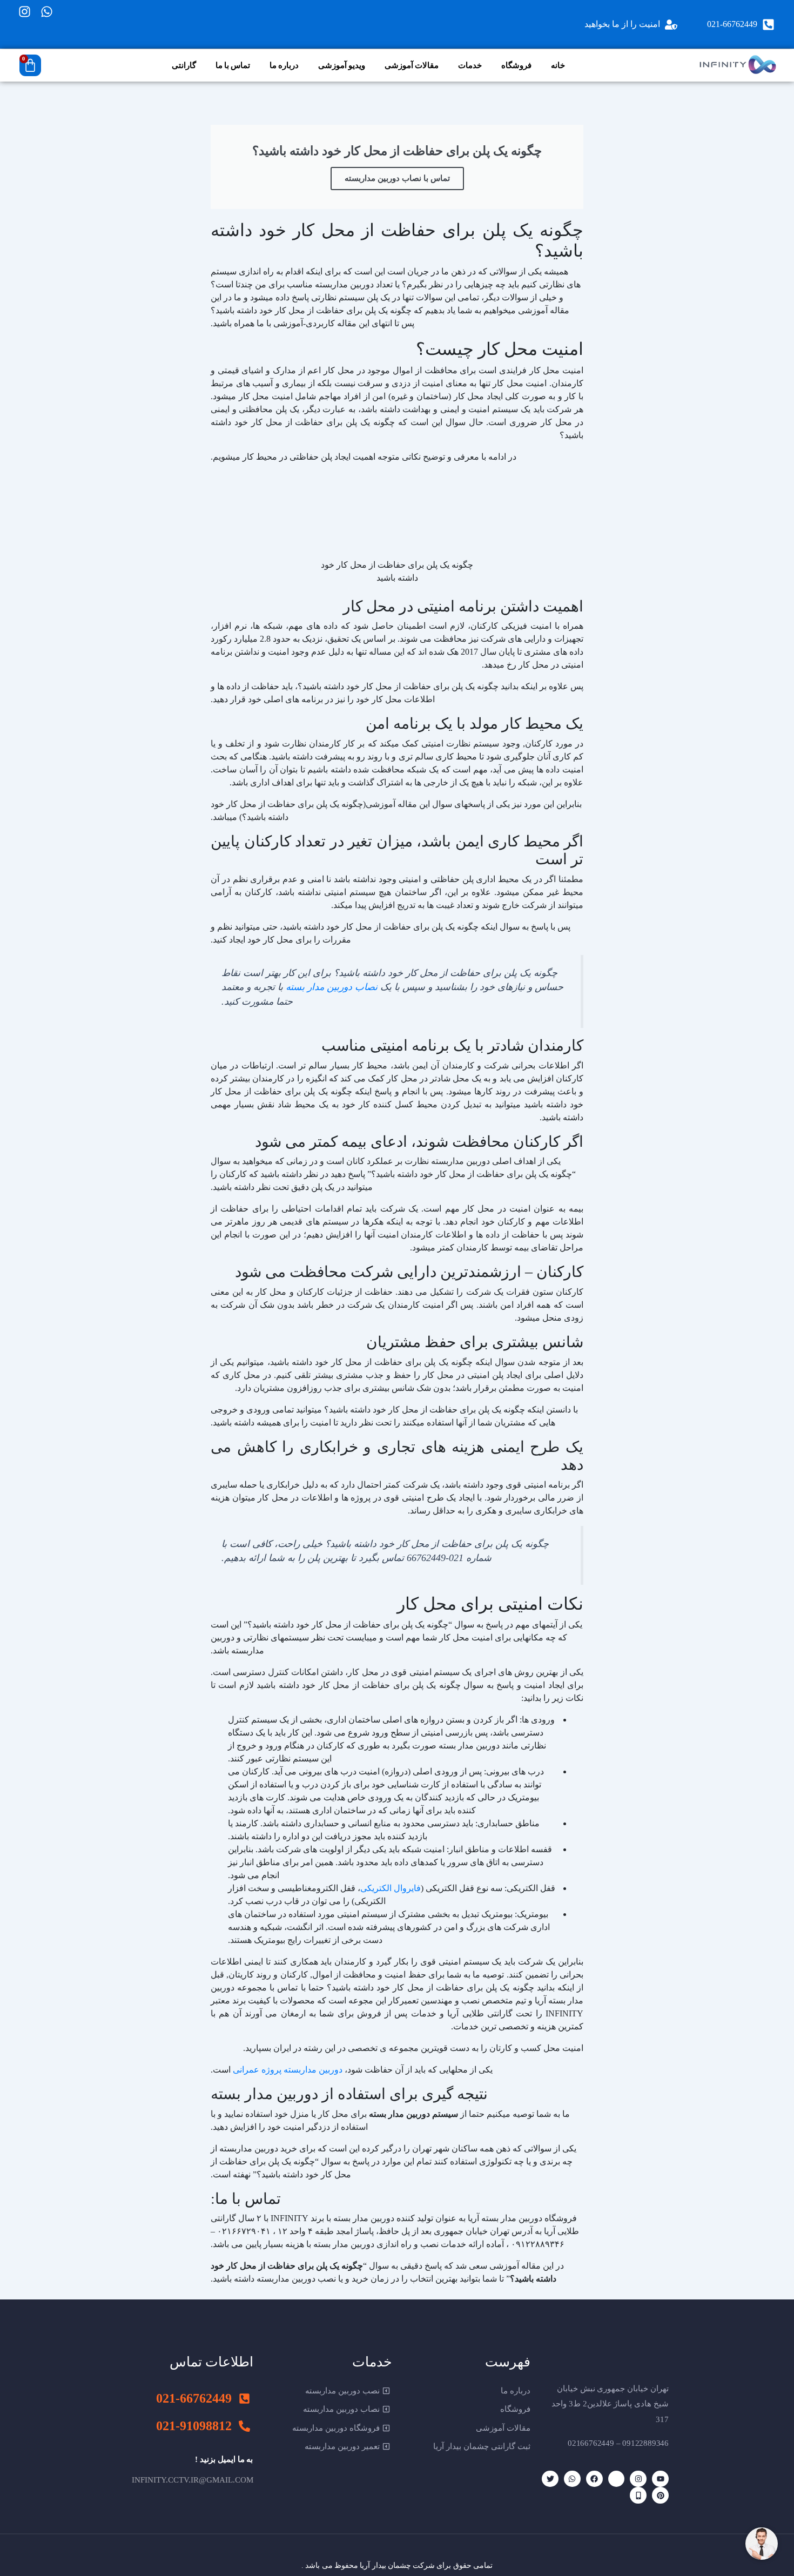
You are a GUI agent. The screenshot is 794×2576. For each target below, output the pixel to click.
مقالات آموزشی (412, 65)
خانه (558, 65)
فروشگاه (516, 65)
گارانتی (184, 65)
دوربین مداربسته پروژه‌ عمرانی (288, 2070)
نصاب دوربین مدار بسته (332, 987)
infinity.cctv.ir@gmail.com (193, 2480)
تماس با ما (233, 65)
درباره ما (284, 65)
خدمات (470, 65)
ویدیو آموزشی (342, 65)
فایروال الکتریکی (391, 1888)
